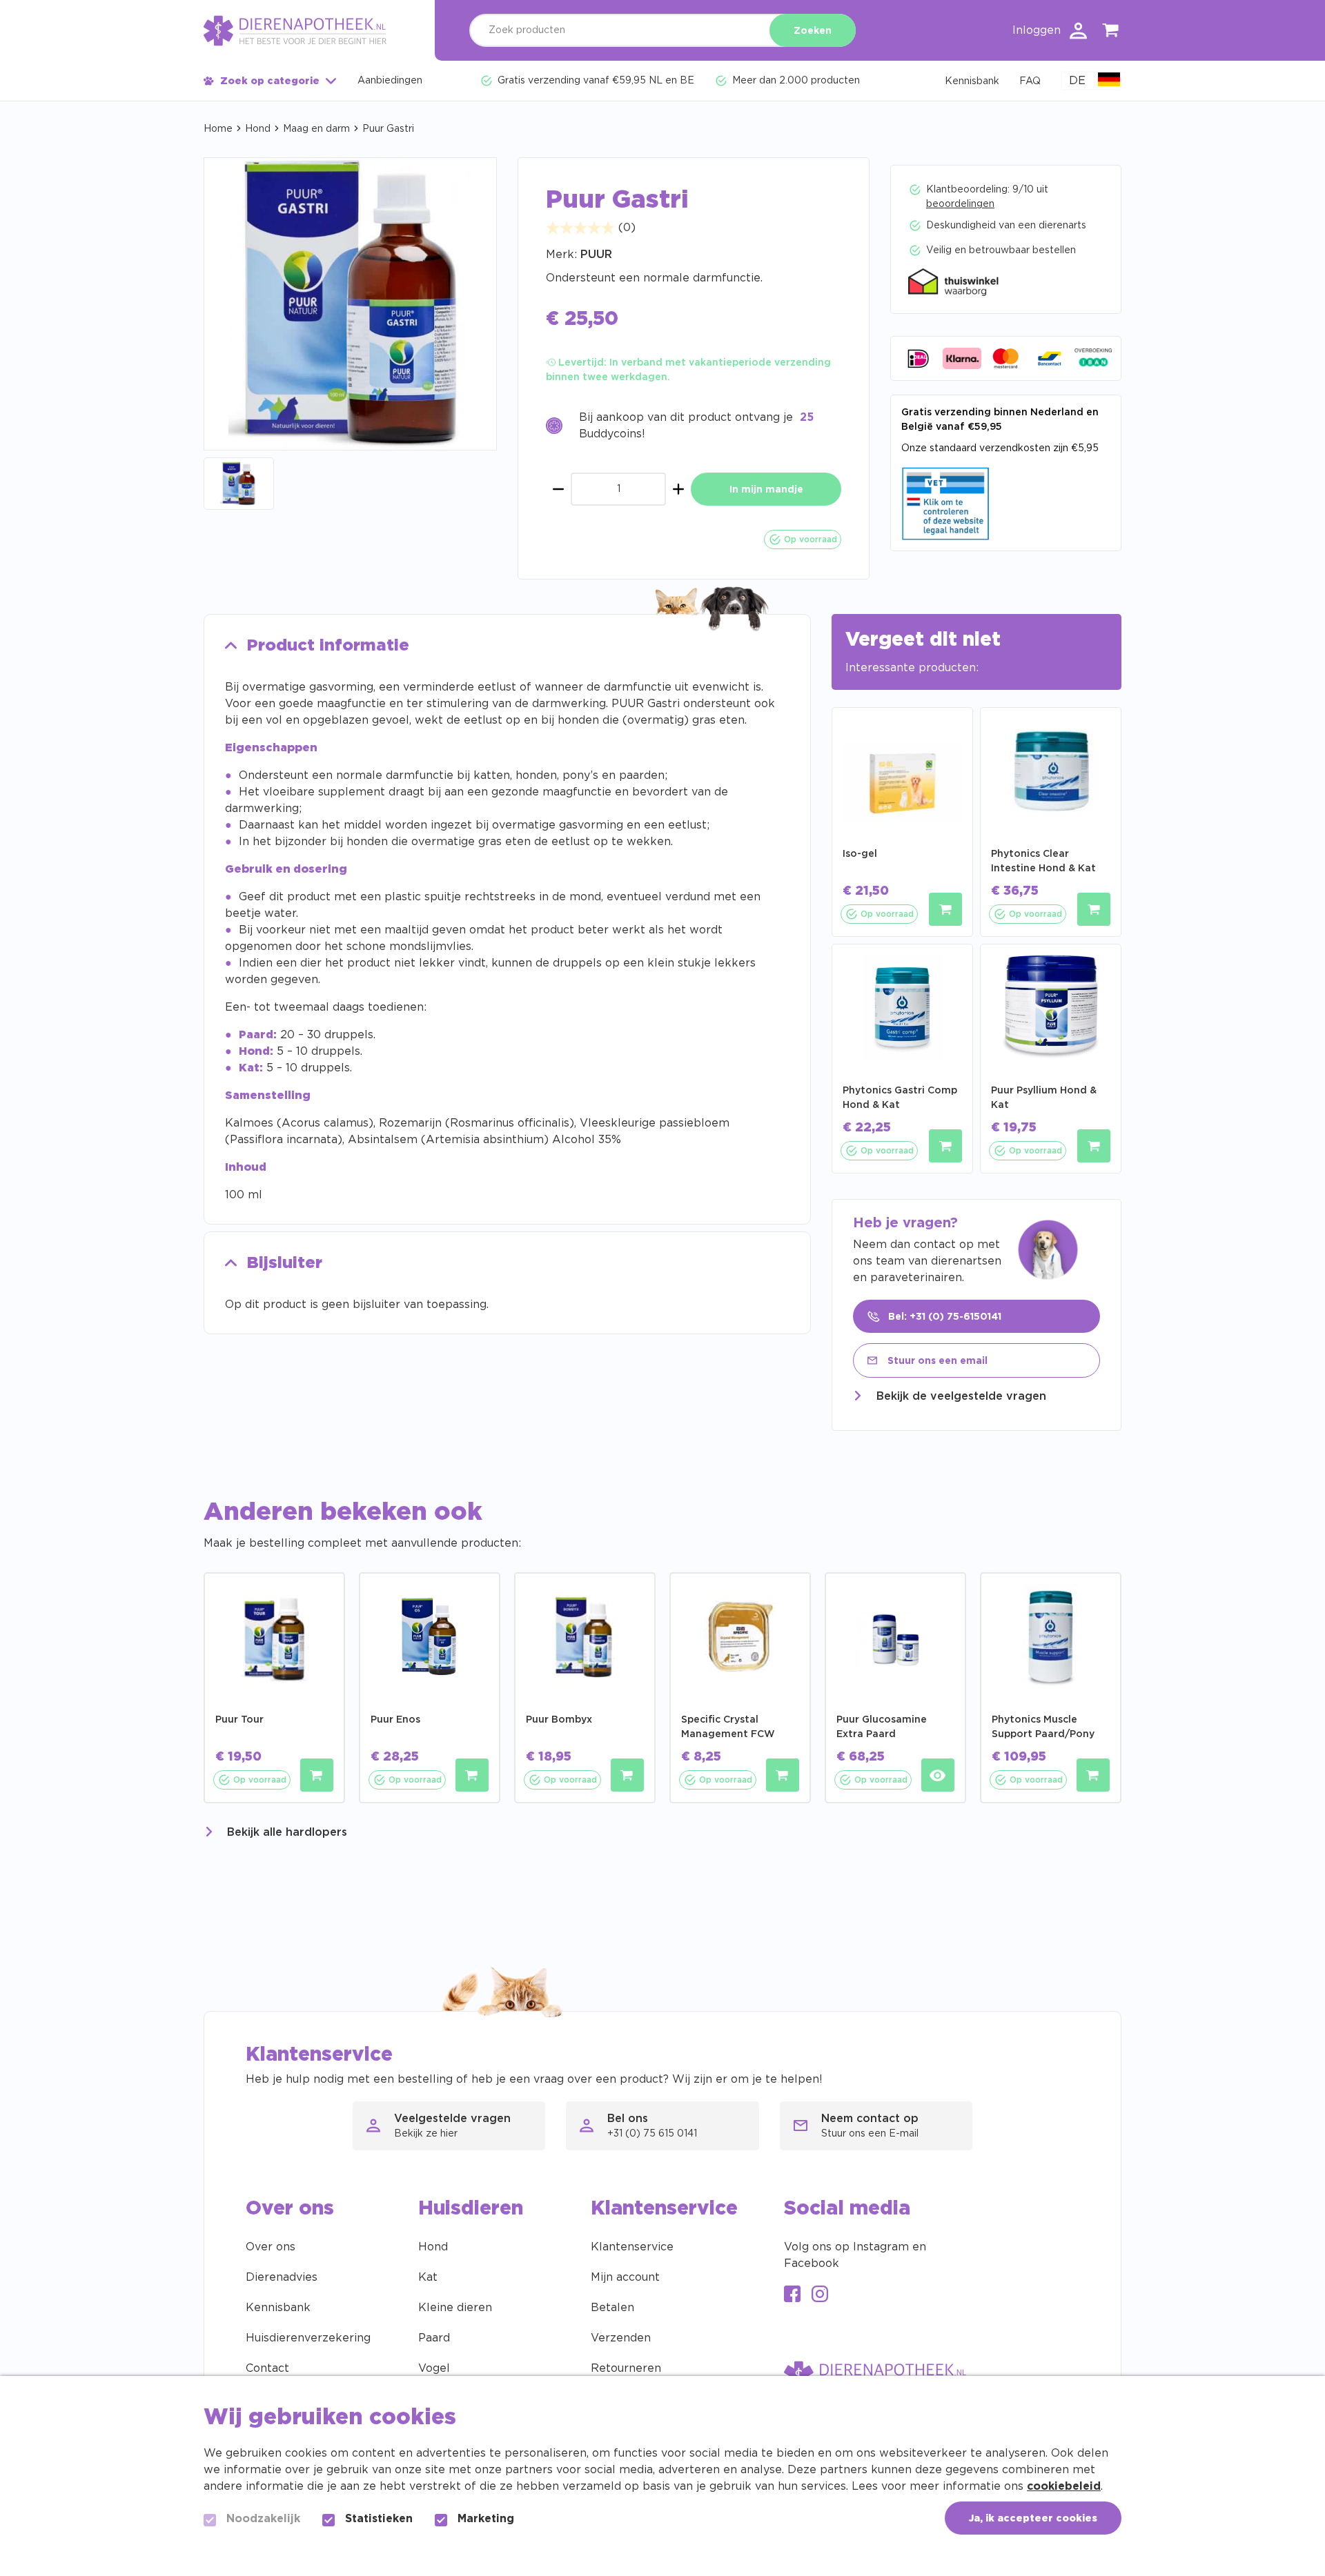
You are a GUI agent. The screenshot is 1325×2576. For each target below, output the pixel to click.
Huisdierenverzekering (308, 2338)
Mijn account (625, 2277)
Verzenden (621, 2338)
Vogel (434, 2368)
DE (1077, 81)
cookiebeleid (1064, 2486)
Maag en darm (316, 129)
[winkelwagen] (1111, 33)
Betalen (612, 2308)
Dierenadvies (282, 2277)
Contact (267, 2368)
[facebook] (792, 2296)
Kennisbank (278, 2308)
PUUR (596, 255)
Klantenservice (632, 2247)
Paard (434, 2338)
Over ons (271, 2247)
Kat (428, 2277)
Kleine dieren (455, 2308)
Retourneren (626, 2368)
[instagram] (820, 2296)
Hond (258, 129)
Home (218, 129)
